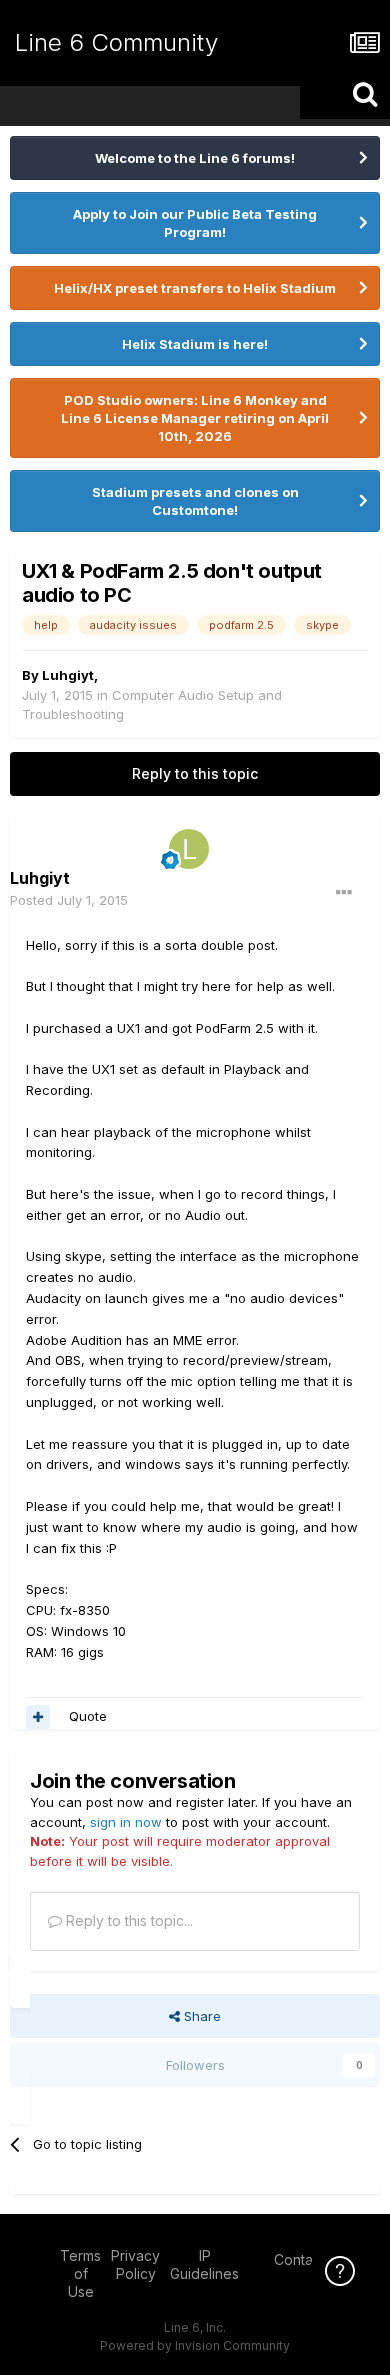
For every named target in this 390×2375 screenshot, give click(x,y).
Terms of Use (80, 2273)
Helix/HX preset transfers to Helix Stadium (195, 288)
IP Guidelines (204, 2264)
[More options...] (344, 893)
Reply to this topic (195, 773)
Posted (69, 900)
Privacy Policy (135, 2264)
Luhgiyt (68, 675)
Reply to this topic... (127, 1920)
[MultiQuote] (38, 1717)
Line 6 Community (116, 42)
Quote (88, 1716)
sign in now (126, 1822)
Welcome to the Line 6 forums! (195, 158)
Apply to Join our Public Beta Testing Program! (195, 223)
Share (200, 2016)
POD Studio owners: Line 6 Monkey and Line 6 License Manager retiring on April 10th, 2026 (195, 418)
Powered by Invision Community (195, 2345)
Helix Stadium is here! (195, 344)
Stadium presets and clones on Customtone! (195, 501)
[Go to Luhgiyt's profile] (189, 849)
